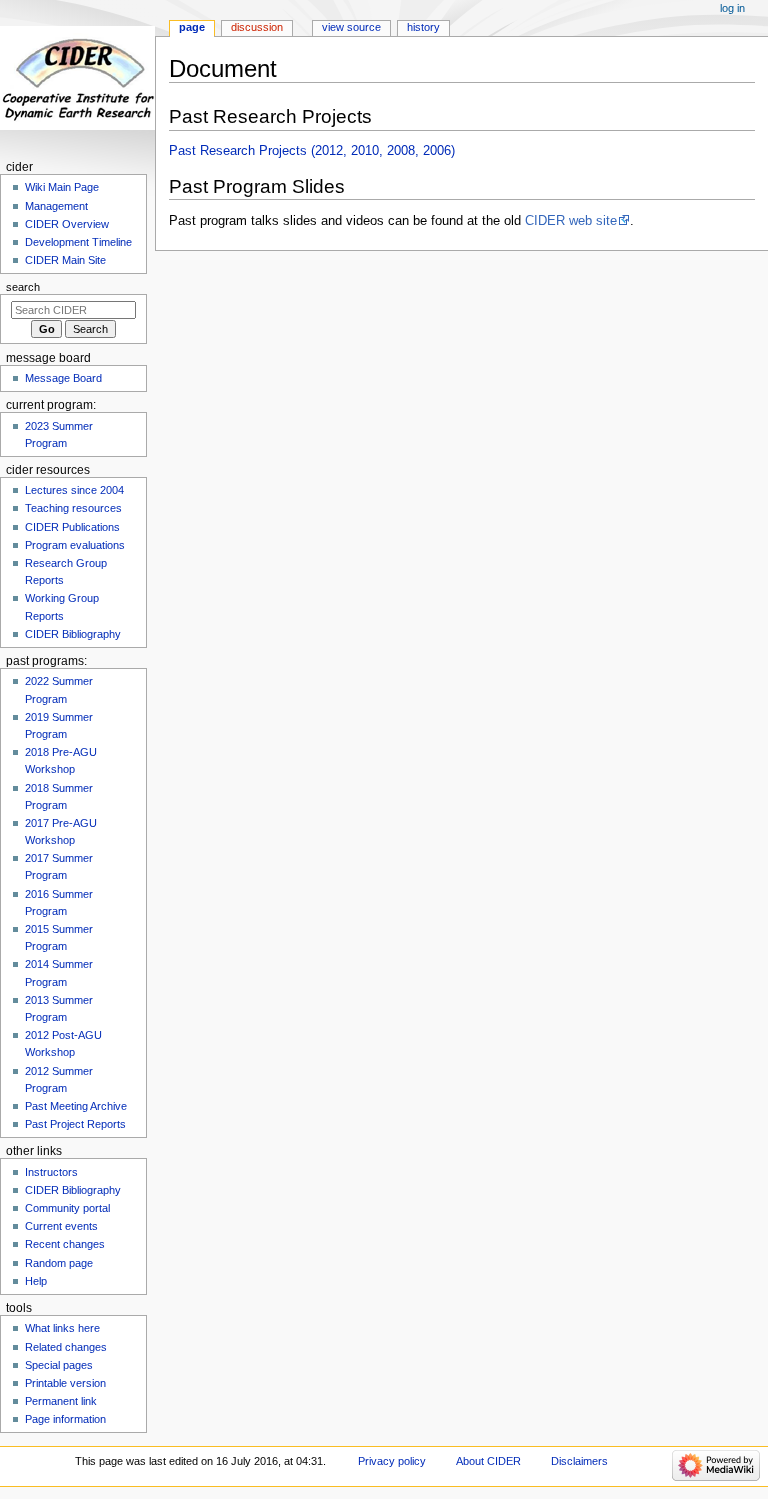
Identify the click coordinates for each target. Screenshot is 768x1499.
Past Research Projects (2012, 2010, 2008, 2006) (312, 151)
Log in (732, 8)
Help (36, 1281)
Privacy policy (392, 1461)
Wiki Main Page (62, 187)
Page (192, 27)
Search (23, 287)
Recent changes (65, 1244)
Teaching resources (73, 508)
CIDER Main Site (65, 260)
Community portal (67, 1208)
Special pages (59, 1365)
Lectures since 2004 (74, 490)
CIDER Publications (72, 527)
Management (56, 206)
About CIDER (488, 1461)
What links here (62, 1328)
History (423, 27)
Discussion (257, 27)
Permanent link (61, 1401)
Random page (59, 1263)
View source (351, 27)
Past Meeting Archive (76, 1106)
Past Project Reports (75, 1124)
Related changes (66, 1347)
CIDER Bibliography (73, 634)
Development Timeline (78, 242)
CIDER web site (571, 221)
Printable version (65, 1383)
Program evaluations (75, 545)
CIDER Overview (67, 224)
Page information (65, 1419)
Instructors (51, 1172)
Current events (61, 1226)
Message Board (63, 378)
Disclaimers (579, 1461)
